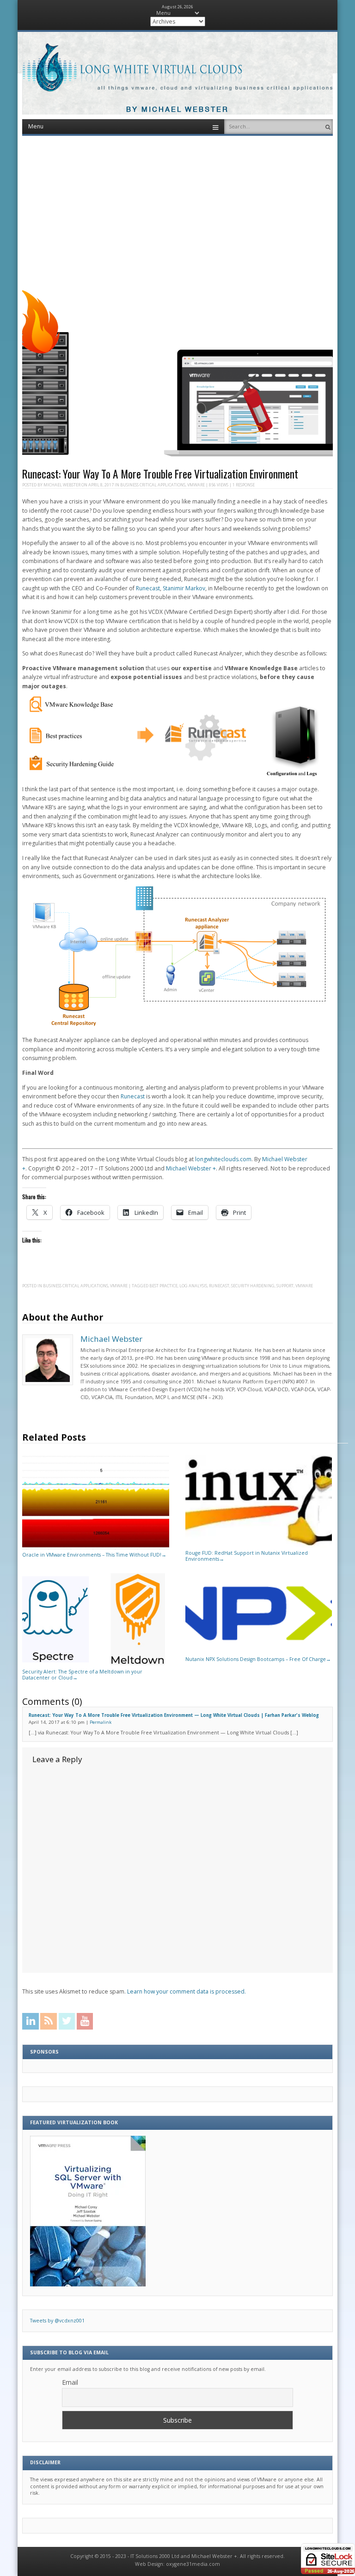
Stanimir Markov (184, 588)
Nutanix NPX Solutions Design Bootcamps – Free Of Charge (258, 1659)
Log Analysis (193, 1286)
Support (285, 1286)
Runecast (148, 588)
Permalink (101, 1722)
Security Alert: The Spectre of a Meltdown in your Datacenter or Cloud (82, 1674)
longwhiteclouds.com (223, 1159)
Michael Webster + (191, 1168)
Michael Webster (62, 485)
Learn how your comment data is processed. (187, 1991)
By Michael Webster (177, 110)
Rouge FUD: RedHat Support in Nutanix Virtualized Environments (247, 1556)
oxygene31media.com (193, 2564)
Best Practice (163, 1286)
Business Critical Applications (153, 485)
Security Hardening (253, 1286)
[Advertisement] (178, 209)
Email (70, 2382)
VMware (196, 485)
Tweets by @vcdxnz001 (57, 2321)
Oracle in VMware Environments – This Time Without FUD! (94, 1555)
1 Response (244, 485)
